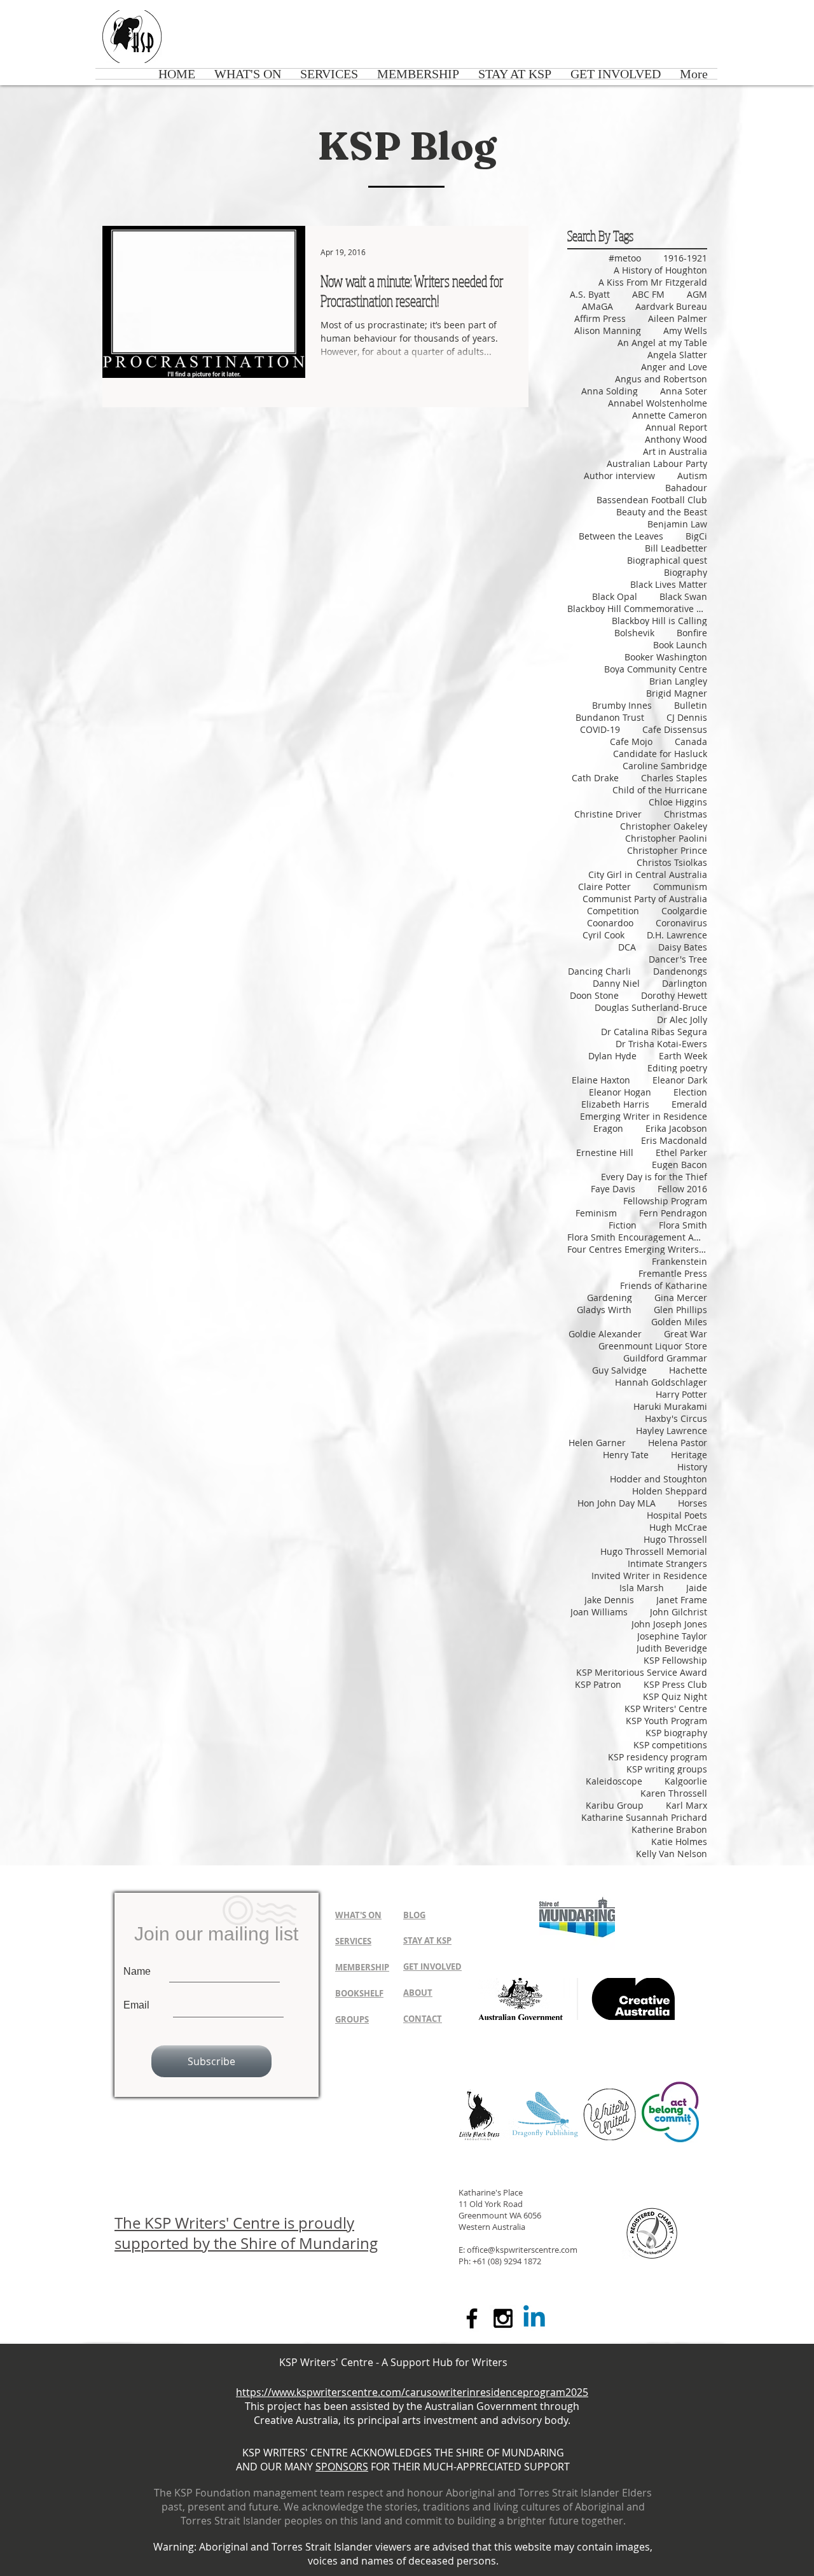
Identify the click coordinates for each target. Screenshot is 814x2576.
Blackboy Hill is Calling (659, 621)
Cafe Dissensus (675, 729)
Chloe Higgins (678, 802)
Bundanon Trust (610, 717)
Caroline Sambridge (665, 766)
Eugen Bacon (679, 1165)
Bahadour (686, 488)
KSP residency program (658, 1757)
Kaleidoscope (614, 1781)
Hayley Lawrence (672, 1431)
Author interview (619, 476)
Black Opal (615, 596)
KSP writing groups (667, 1769)
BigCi (696, 536)
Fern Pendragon (673, 1213)
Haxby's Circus (676, 1418)
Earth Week (683, 1056)
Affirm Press (600, 318)
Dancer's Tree (678, 959)
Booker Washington (666, 657)
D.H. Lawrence (677, 935)
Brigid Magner (677, 693)
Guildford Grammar (665, 1358)
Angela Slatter (677, 355)
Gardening (610, 1298)
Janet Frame (682, 1600)
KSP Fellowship (675, 1660)
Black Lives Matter (669, 584)
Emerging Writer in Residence (644, 1116)
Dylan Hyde (612, 1056)
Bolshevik (634, 633)
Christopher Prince (667, 850)
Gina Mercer (681, 1298)
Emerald (689, 1104)
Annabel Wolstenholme (658, 403)
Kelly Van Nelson (672, 1854)
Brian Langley (678, 681)
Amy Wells (685, 331)
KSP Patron (598, 1684)
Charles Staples (674, 778)
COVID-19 (600, 729)
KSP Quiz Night (675, 1696)
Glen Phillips (680, 1310)
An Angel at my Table (662, 343)
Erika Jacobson (676, 1128)
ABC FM (648, 294)
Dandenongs (680, 971)
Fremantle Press (673, 1273)
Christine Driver (608, 814)
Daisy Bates (683, 947)
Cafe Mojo (631, 741)
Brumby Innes (622, 705)
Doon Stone (594, 995)
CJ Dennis (687, 717)
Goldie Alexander (605, 1334)
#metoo (625, 258)
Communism (680, 887)
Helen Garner (597, 1443)
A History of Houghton (660, 270)
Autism (692, 476)
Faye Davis (613, 1189)
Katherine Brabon (669, 1829)
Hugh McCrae (678, 1527)
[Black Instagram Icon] (503, 2318)
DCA (627, 947)
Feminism (596, 1213)
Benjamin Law (677, 524)
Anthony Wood (676, 439)
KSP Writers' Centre (666, 1709)
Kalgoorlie (686, 1781)
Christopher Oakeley (664, 826)
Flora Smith (683, 1225)
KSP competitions (670, 1745)
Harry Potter (681, 1394)
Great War (686, 1334)
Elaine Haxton (601, 1080)
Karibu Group (615, 1805)
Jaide (697, 1588)
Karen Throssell (674, 1793)
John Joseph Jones (669, 1624)
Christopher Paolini (666, 838)
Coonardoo (610, 923)
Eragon (608, 1128)
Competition (613, 911)
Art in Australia (675, 451)
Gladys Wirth (604, 1310)
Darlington (685, 983)
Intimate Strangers (667, 1563)
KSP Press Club (675, 1684)
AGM (697, 294)
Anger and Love (674, 367)
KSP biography (676, 1733)
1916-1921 (685, 258)
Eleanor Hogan (620, 1092)
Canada (691, 741)
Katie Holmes (679, 1841)
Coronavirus (681, 923)
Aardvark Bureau (671, 306)
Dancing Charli (599, 971)
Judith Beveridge (672, 1648)
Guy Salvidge (619, 1370)
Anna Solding (610, 391)
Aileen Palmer (678, 318)
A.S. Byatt (590, 294)
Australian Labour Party (657, 463)
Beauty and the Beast (662, 512)
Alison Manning (608, 331)
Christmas (686, 814)
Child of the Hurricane (660, 790)
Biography (686, 572)
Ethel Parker (681, 1152)
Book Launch (680, 645)
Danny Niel (616, 983)
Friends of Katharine (664, 1285)
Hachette (688, 1370)
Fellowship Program (665, 1201)
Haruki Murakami (670, 1406)
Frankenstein (679, 1261)
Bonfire (692, 633)
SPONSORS (342, 2467)
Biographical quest (667, 560)
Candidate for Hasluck (660, 754)
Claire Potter (604, 887)
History (692, 1467)
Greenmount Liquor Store (653, 1346)
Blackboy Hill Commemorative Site (637, 609)
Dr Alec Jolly (682, 1020)
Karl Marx (686, 1805)
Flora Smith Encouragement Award (637, 1237)
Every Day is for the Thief (654, 1177)
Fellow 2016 (682, 1189)
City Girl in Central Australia (648, 874)
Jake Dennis (609, 1600)
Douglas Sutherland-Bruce (651, 1007)
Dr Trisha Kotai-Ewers (661, 1044)
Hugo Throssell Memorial (654, 1551)
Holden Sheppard (670, 1491)
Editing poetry (677, 1068)
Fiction (623, 1225)
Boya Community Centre (656, 669)
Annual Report (676, 427)
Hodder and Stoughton (659, 1479)
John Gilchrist (679, 1612)
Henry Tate (626, 1455)
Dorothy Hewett (674, 995)
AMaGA (597, 306)
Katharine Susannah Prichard (644, 1817)
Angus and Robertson (661, 379)
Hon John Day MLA (617, 1503)
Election (690, 1092)
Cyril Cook (604, 935)
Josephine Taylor (672, 1636)
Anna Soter (684, 391)
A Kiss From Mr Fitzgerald (653, 282)
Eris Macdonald (674, 1140)
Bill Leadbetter (676, 548)
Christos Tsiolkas (672, 862)
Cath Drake (595, 778)
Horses (693, 1503)
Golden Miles (679, 1322)
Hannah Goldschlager (661, 1382)
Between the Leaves (621, 536)
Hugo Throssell (675, 1539)
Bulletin (691, 705)
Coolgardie (684, 911)
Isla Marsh (642, 1588)
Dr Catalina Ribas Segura (654, 1032)
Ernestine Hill (605, 1152)
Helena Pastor (678, 1443)
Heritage (689, 1455)
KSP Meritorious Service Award (642, 1672)
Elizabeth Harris (615, 1104)
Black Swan (683, 596)
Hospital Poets (677, 1515)
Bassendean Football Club (652, 500)
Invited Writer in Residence (649, 1576)
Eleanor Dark (680, 1080)
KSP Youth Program (666, 1721)
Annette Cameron (670, 415)
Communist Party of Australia (645, 899)
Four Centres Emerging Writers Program (637, 1249)
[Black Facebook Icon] (472, 2318)
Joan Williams (599, 1612)
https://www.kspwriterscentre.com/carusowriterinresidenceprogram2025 (412, 2392)
